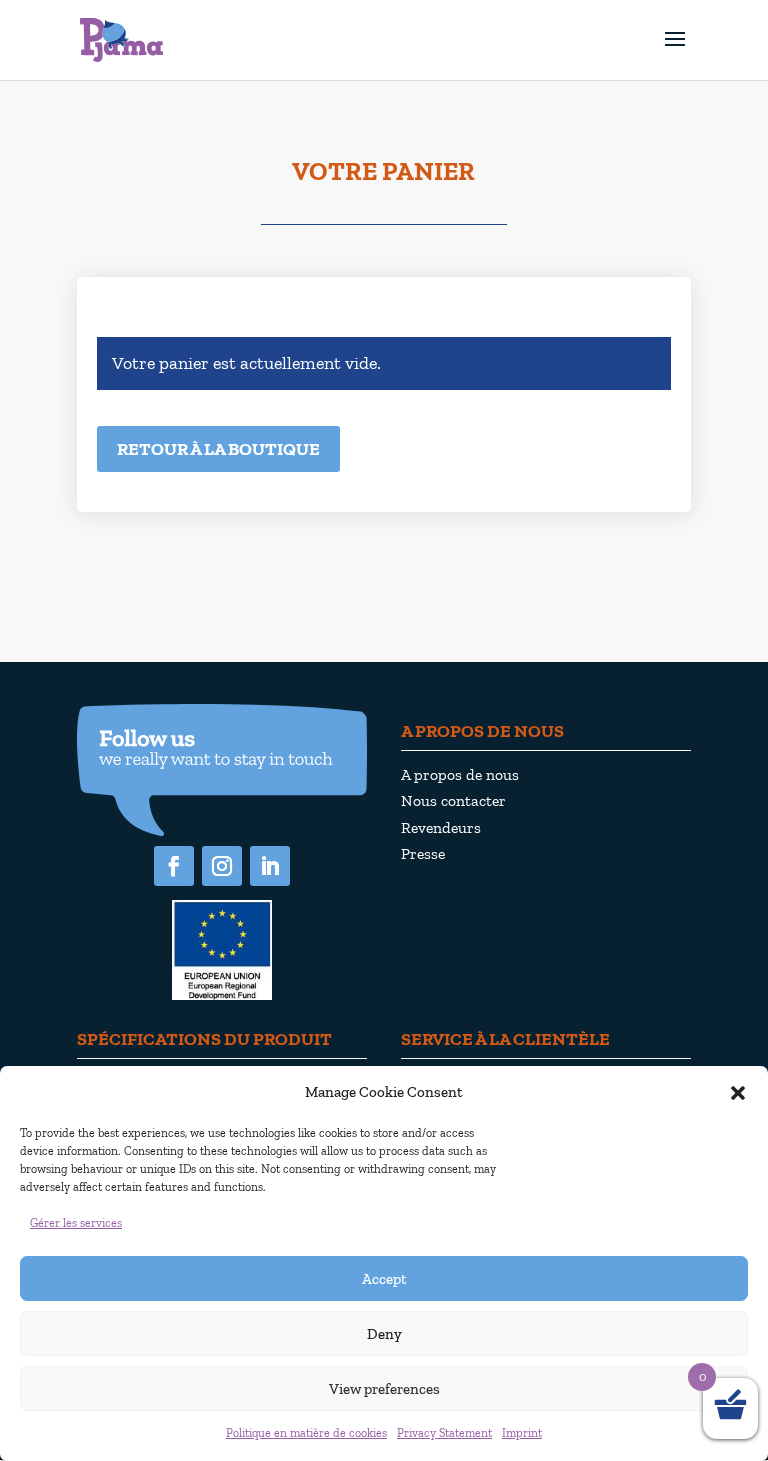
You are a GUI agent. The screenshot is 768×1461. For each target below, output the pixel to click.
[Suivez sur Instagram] (222, 866)
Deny (384, 1334)
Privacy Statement (444, 1433)
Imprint (522, 1433)
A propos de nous (460, 774)
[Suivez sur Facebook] (174, 866)
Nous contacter (453, 800)
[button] (738, 1093)
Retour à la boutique (218, 449)
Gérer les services (76, 1223)
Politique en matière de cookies (306, 1433)
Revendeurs (441, 827)
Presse (423, 853)
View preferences (384, 1389)
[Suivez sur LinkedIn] (270, 866)
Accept (384, 1279)
